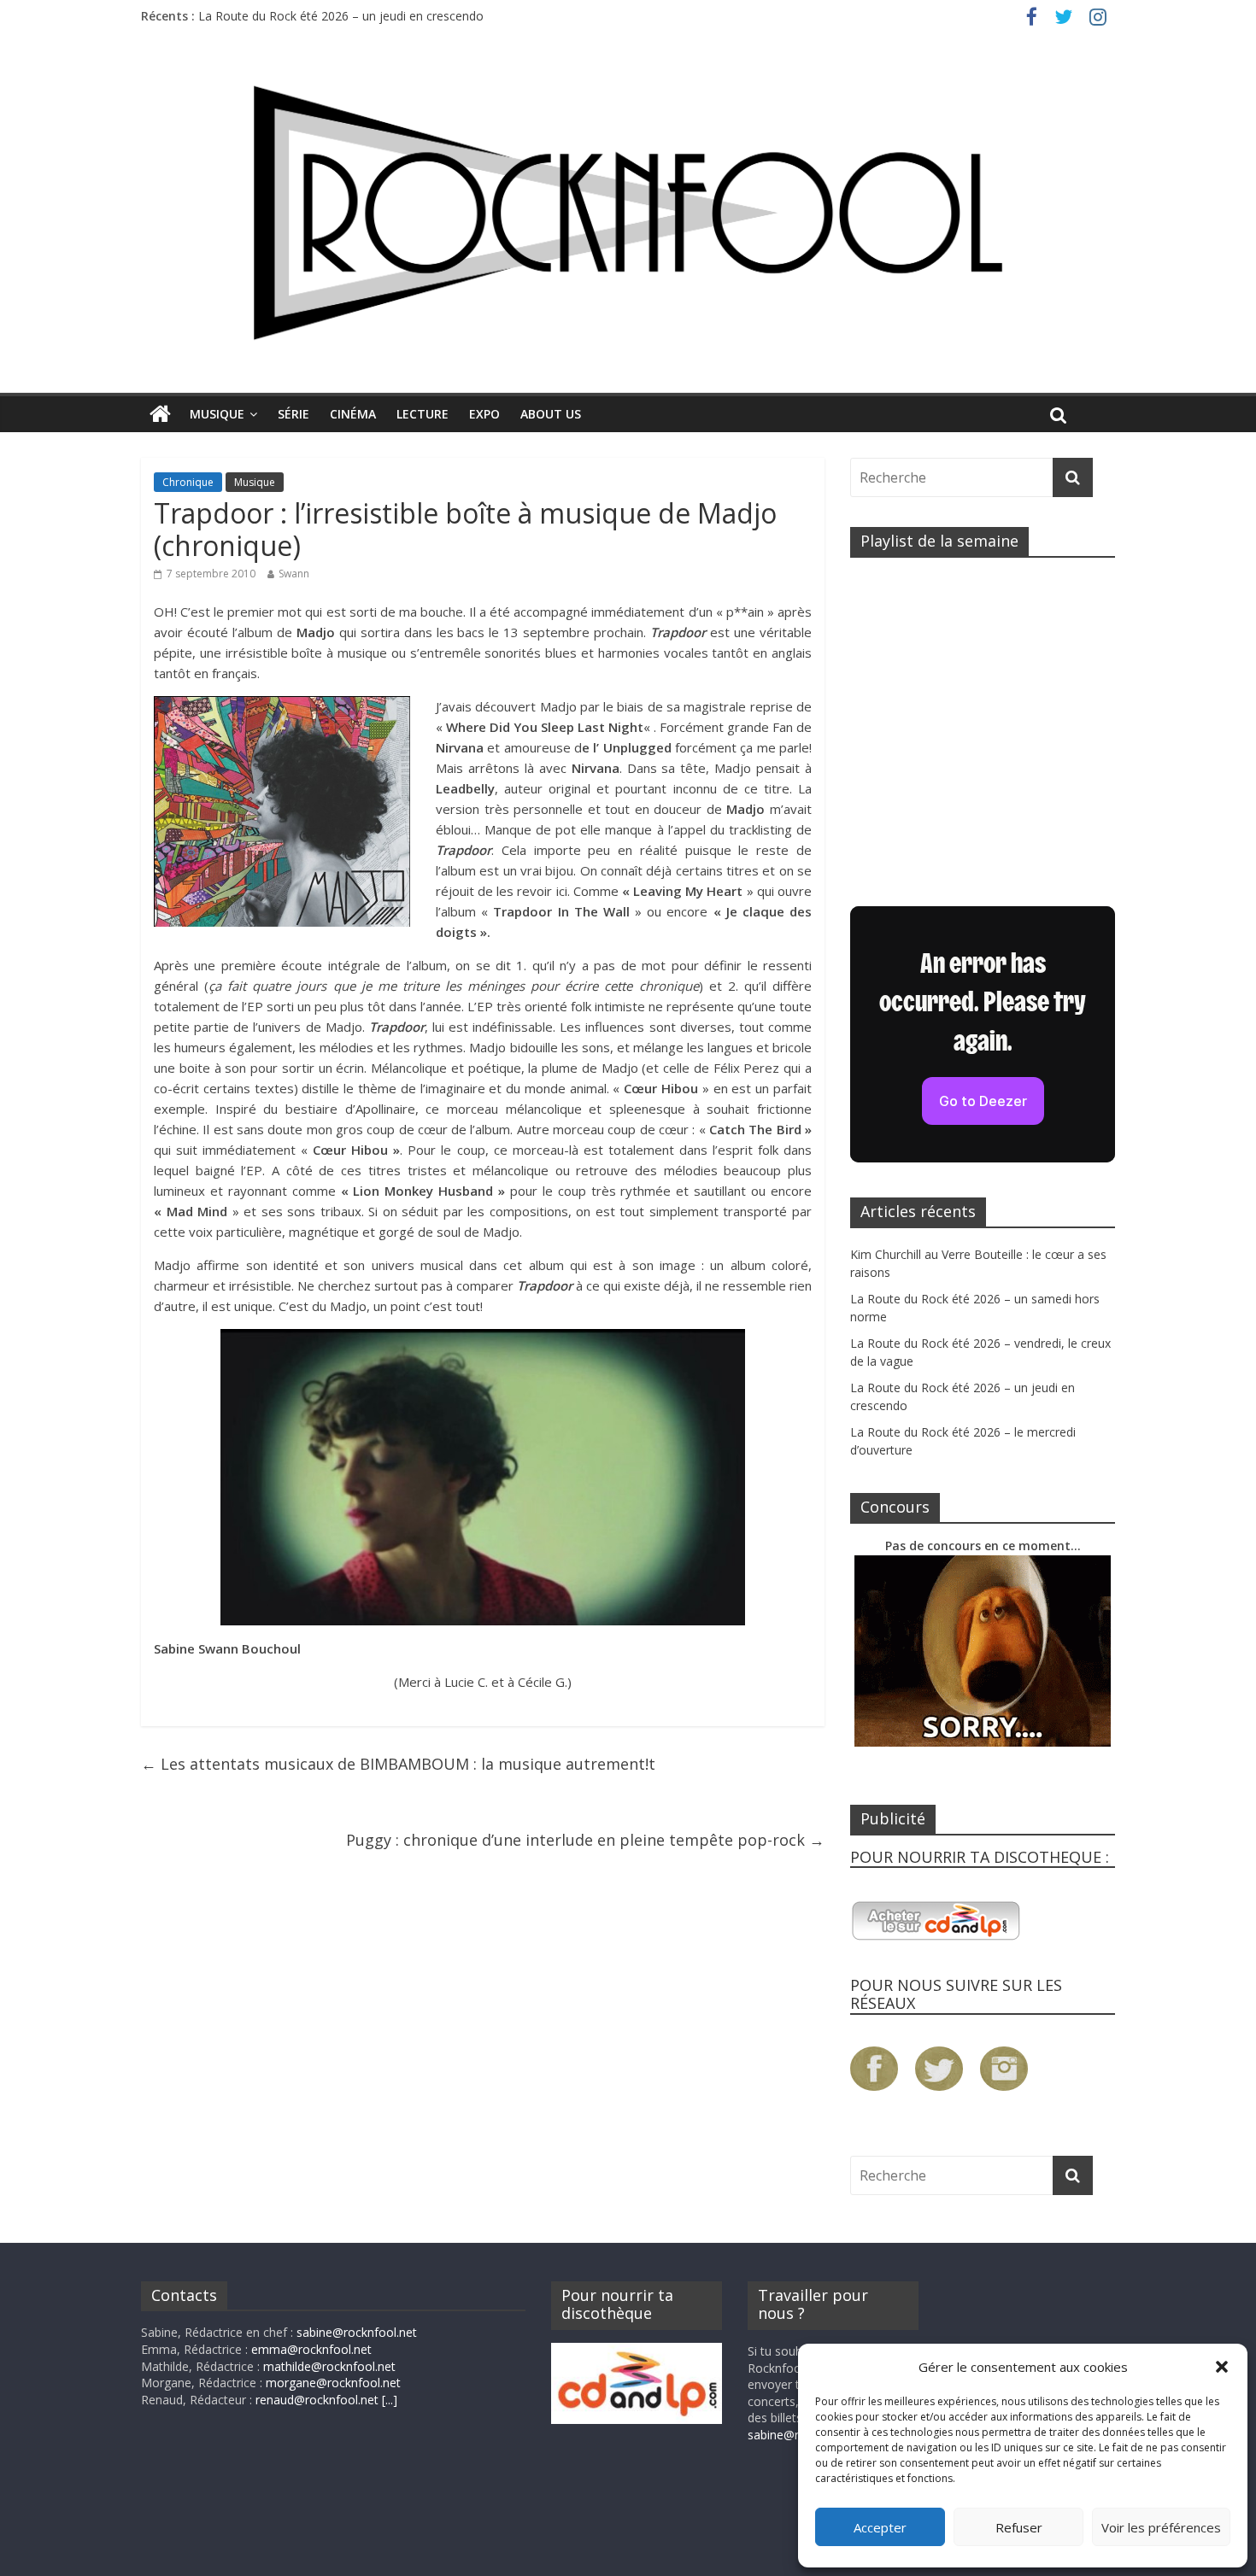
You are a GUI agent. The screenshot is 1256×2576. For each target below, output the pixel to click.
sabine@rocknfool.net (357, 2332)
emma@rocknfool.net (311, 2349)
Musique (217, 414)
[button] (1222, 2367)
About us (551, 414)
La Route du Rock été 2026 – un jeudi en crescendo (341, 16)
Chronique (188, 482)
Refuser (1019, 2527)
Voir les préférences (1161, 2527)
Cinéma (353, 414)
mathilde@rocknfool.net (329, 2366)
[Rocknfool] (628, 212)
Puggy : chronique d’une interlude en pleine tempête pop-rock (585, 1840)
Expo (484, 414)
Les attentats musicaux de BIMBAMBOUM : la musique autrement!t (398, 1764)
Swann (294, 574)
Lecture (423, 414)
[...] (390, 2400)
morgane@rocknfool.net (333, 2383)
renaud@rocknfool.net (317, 2400)
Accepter (880, 2527)
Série (293, 414)
